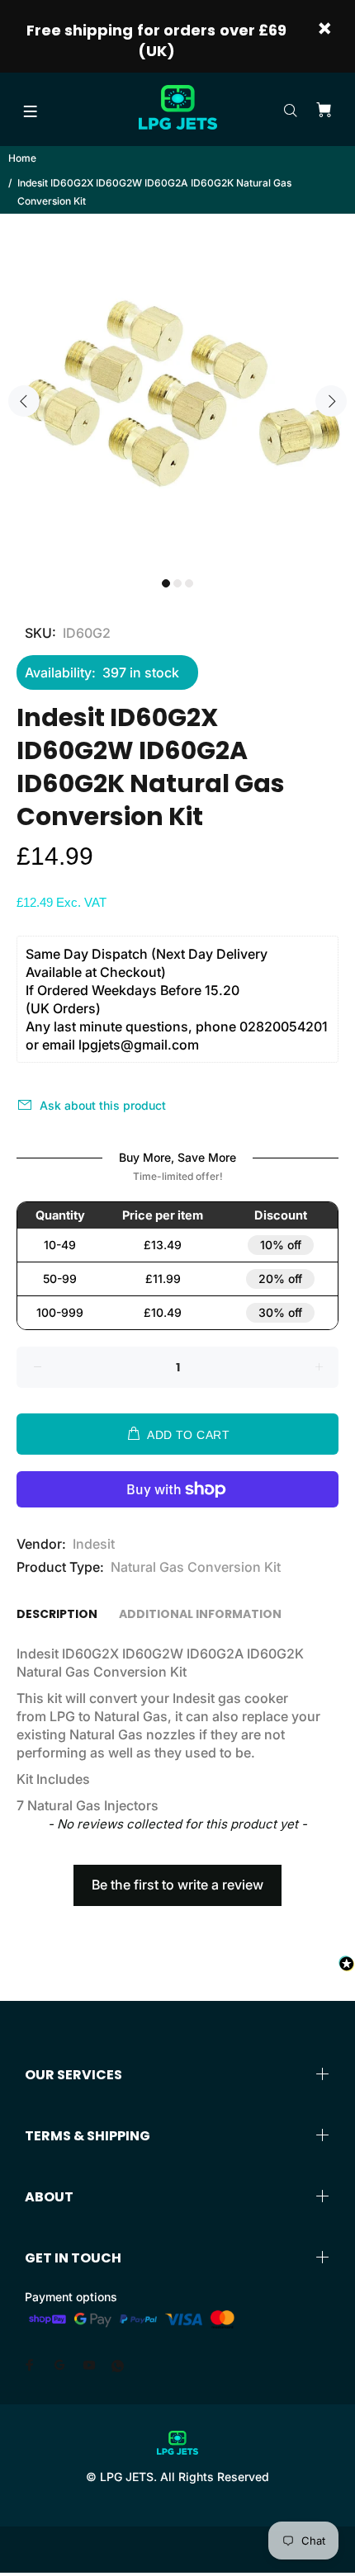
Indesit (94, 1544)
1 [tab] (166, 583)
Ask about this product (103, 1105)
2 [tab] (177, 583)
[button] (177, 1877)
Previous (24, 401)
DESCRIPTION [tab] (57, 1614)
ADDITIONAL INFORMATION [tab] (200, 1614)
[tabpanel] (177, 391)
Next (331, 401)
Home (22, 158)
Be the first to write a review (177, 1885)
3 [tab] (189, 583)
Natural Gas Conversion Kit (196, 1567)
